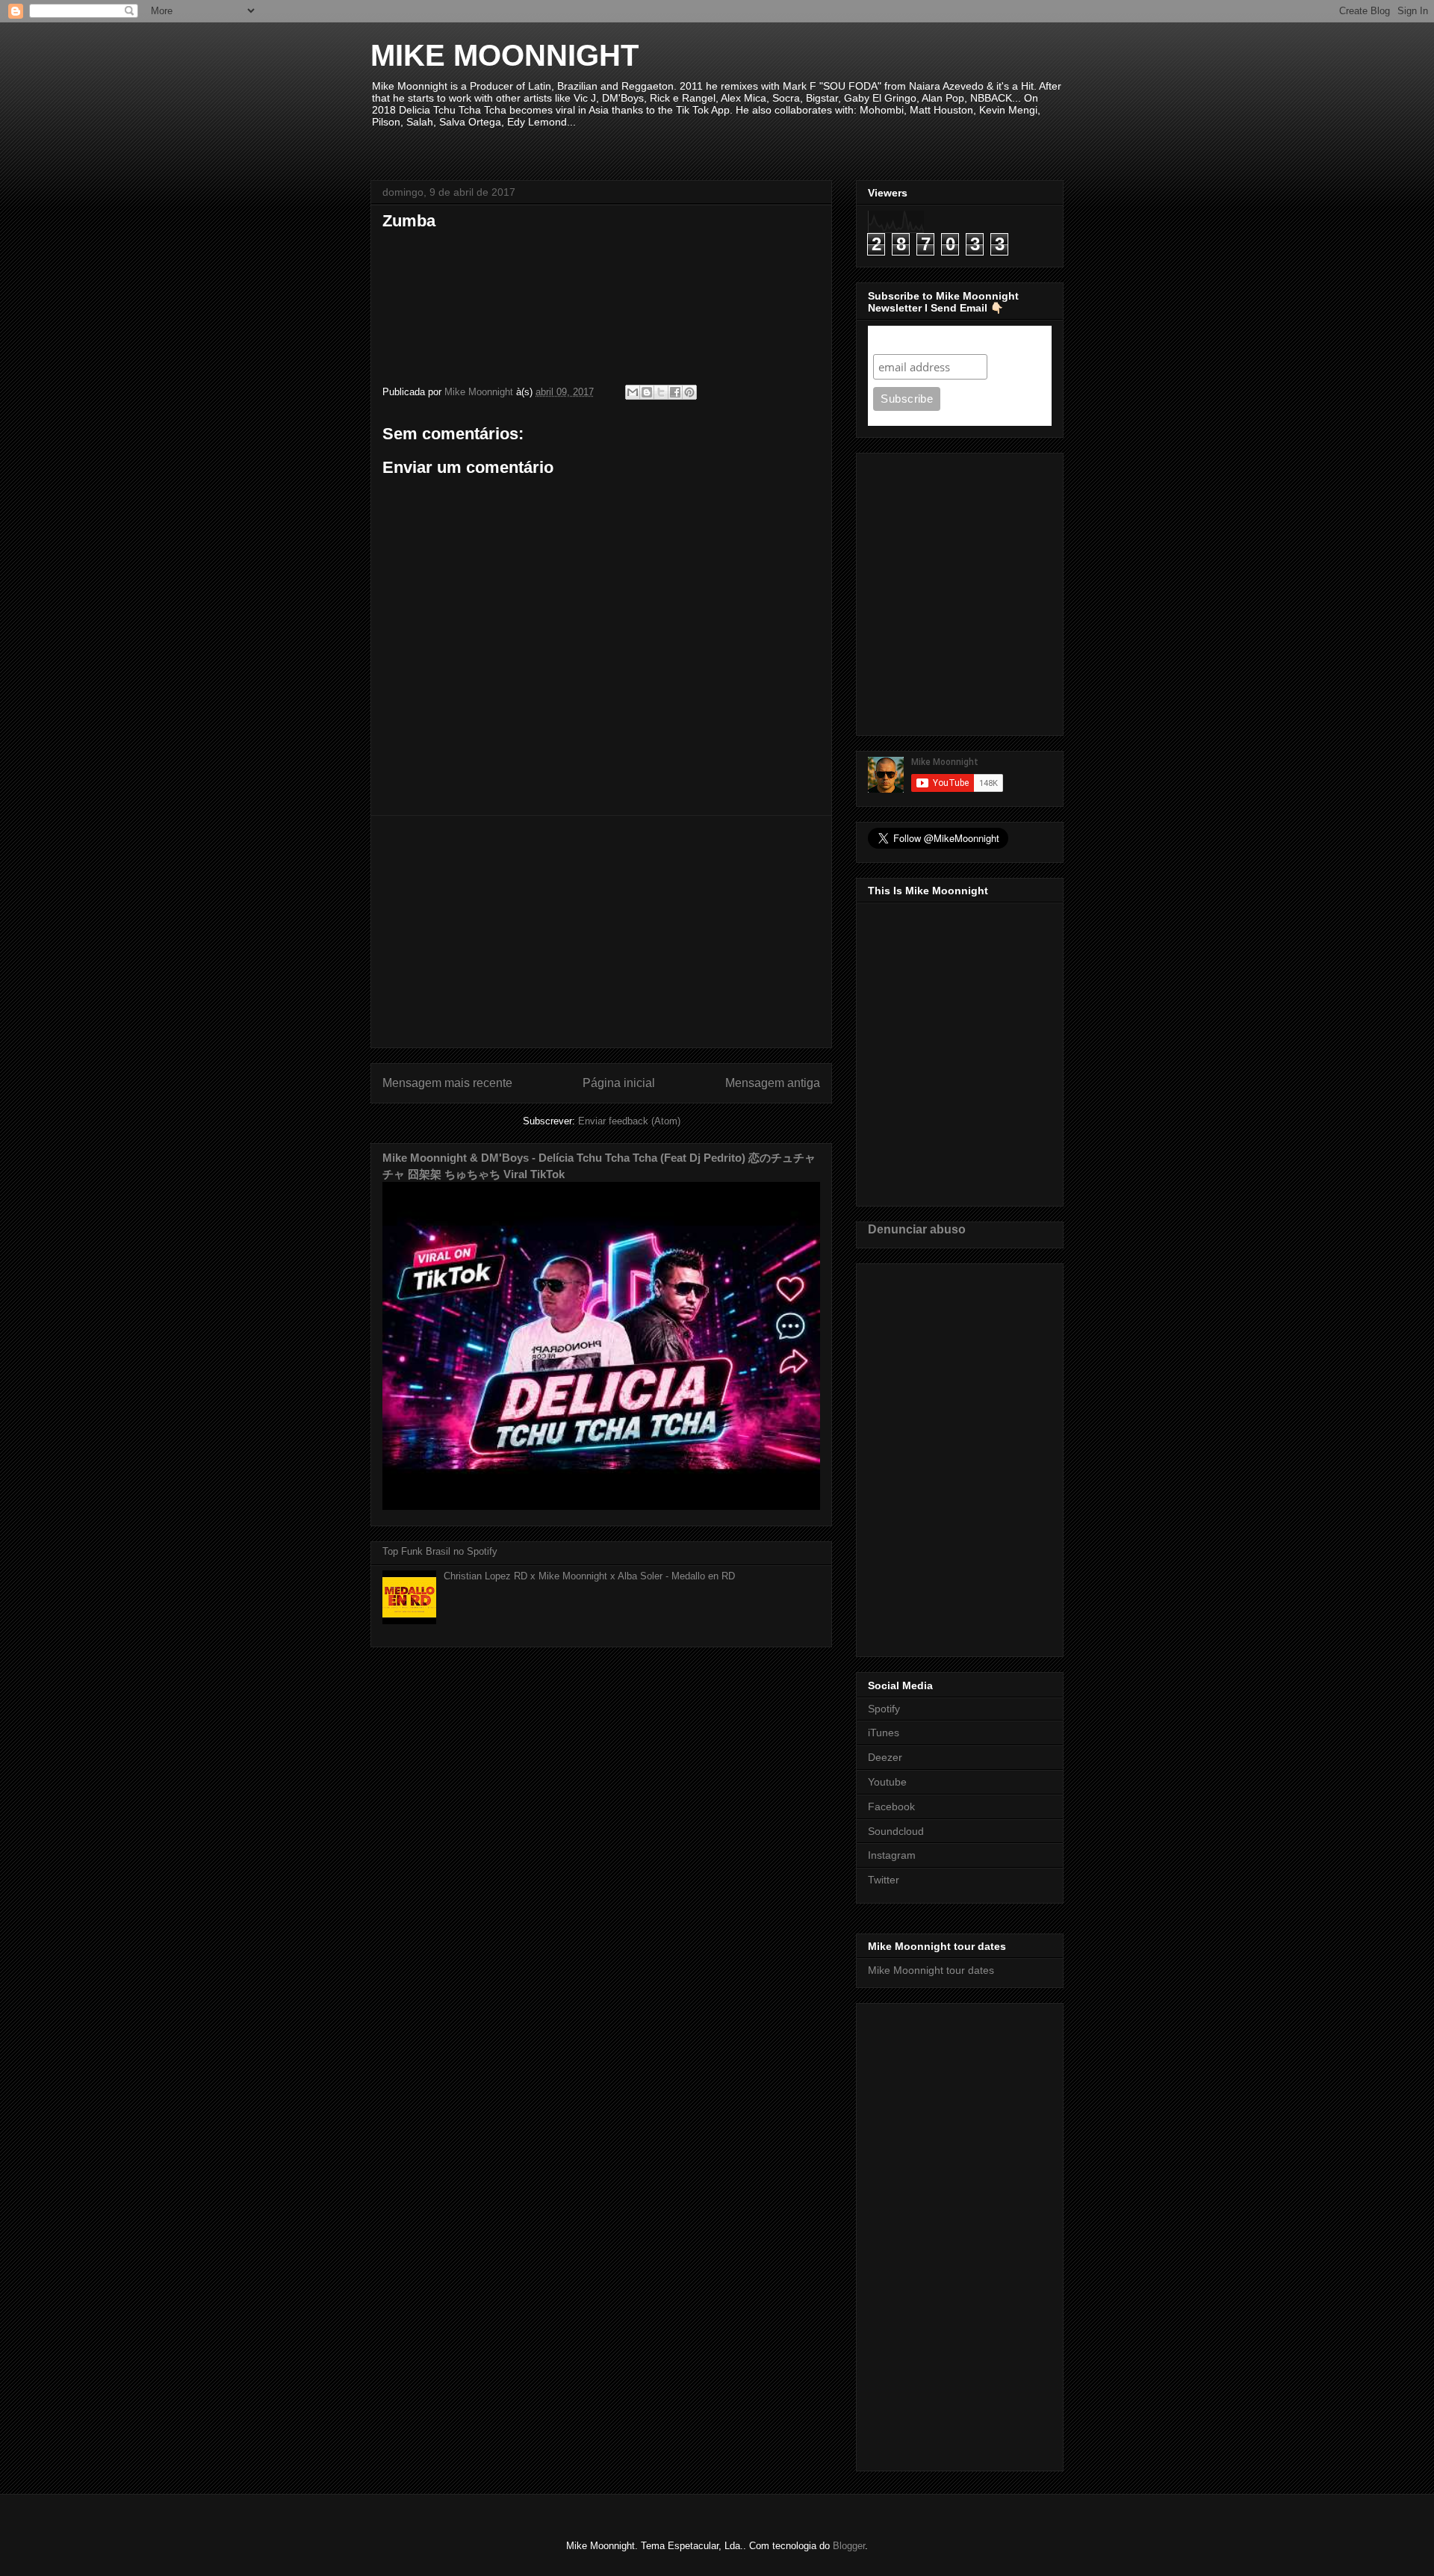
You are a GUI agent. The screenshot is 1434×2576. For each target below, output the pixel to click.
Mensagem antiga (773, 1083)
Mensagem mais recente (447, 1083)
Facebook (891, 1806)
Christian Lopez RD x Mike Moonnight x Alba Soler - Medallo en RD (589, 1576)
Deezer (885, 1757)
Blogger (849, 2546)
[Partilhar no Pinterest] (689, 392)
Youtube (887, 1782)
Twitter (884, 1880)
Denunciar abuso (917, 1229)
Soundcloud (896, 1831)
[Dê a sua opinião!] (647, 392)
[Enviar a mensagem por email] (633, 392)
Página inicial (619, 1083)
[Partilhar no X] (661, 392)
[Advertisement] (601, 932)
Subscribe (902, 340)
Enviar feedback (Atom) (629, 1121)
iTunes (884, 1733)
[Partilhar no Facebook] (675, 392)
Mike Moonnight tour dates (931, 1970)
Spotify (884, 1709)
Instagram (892, 1855)
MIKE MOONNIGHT (505, 55)
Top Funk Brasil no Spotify (440, 1551)
